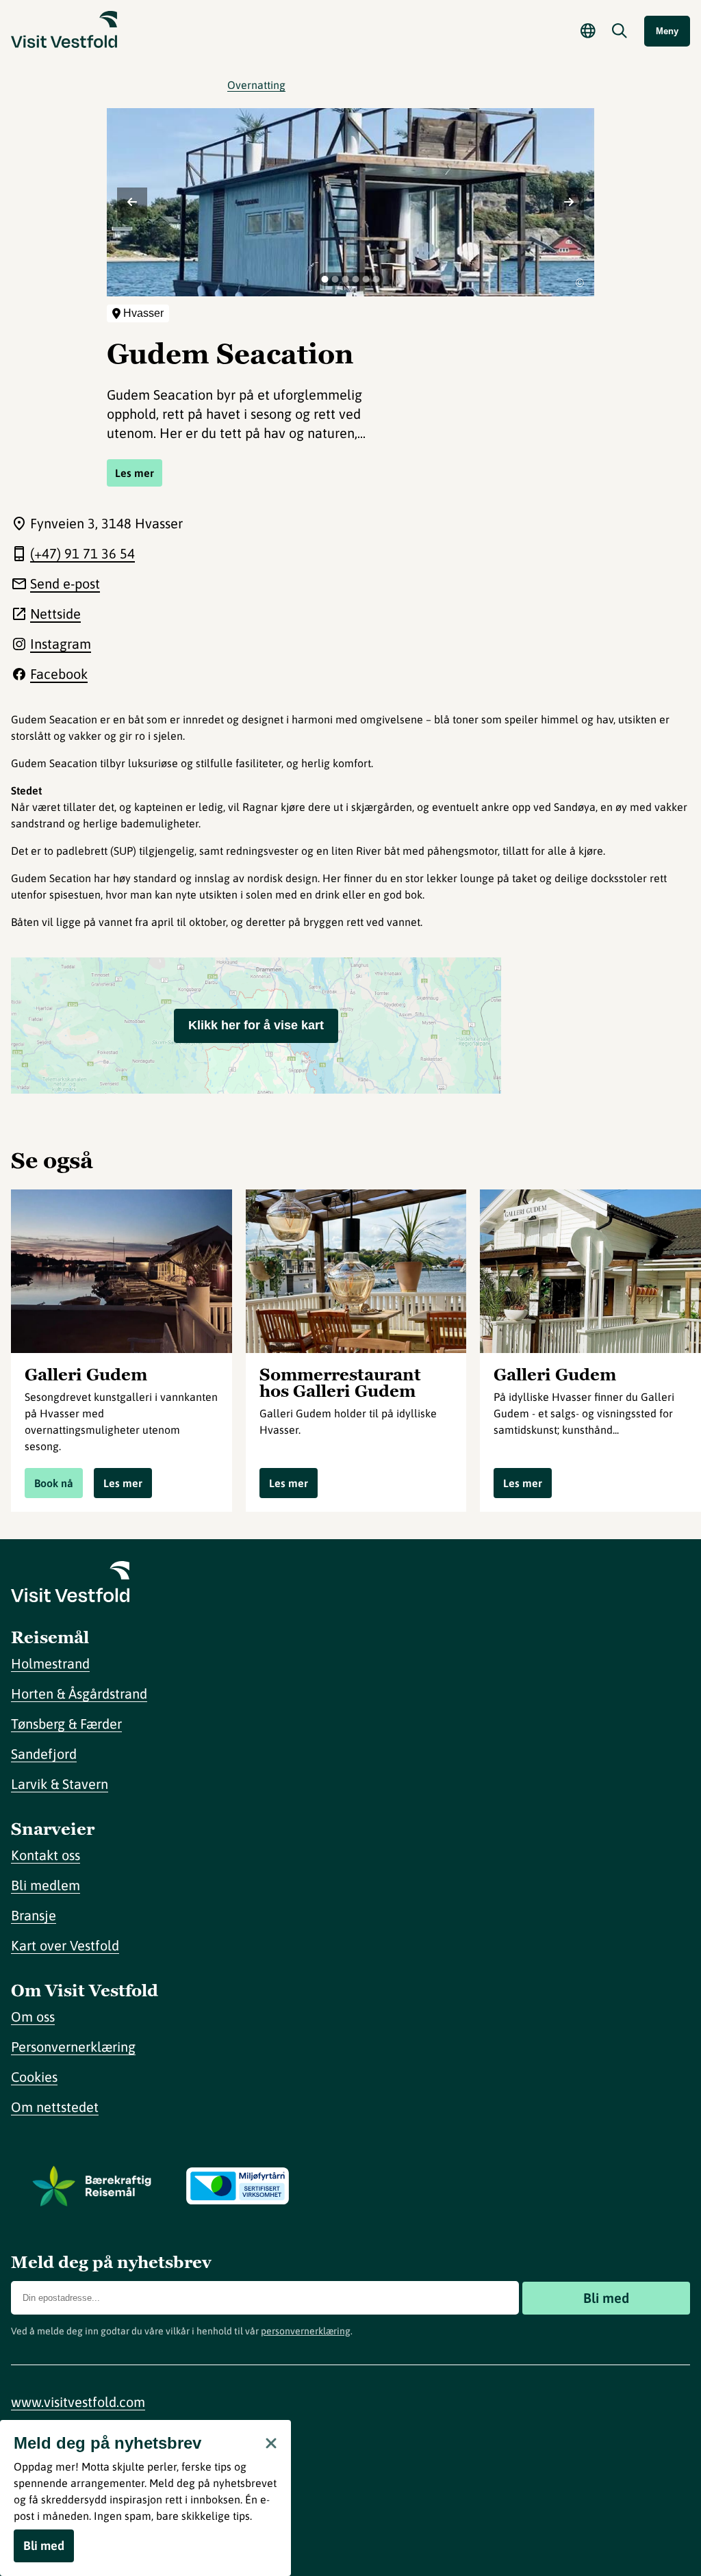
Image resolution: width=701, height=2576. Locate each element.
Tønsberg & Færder (66, 1724)
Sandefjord (44, 1754)
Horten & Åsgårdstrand (79, 1693)
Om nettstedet (55, 2107)
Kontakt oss (46, 1855)
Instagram (61, 644)
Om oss (33, 2017)
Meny (667, 31)
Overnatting (256, 85)
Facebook (59, 674)
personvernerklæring (306, 2331)
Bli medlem (46, 1885)
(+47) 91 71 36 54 (82, 553)
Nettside (55, 614)
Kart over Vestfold (65, 1945)
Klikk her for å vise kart (256, 1025)
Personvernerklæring (73, 2047)
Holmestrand (50, 1663)
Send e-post (65, 583)
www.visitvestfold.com (78, 2402)
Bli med (606, 2298)
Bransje (34, 1915)
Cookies (34, 2077)
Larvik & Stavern (60, 1784)
